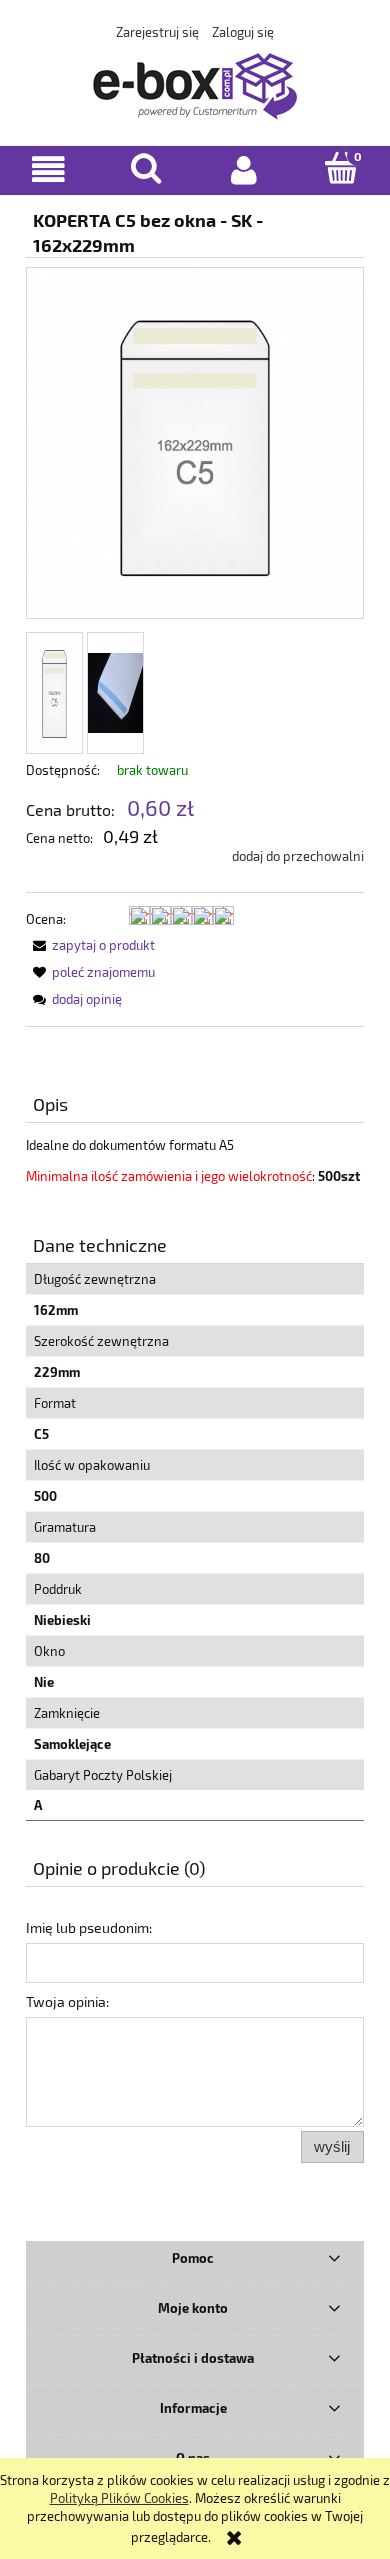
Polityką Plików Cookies (119, 2498)
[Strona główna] (195, 82)
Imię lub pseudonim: (89, 1927)
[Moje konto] (244, 169)
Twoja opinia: (67, 2001)
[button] (49, 169)
